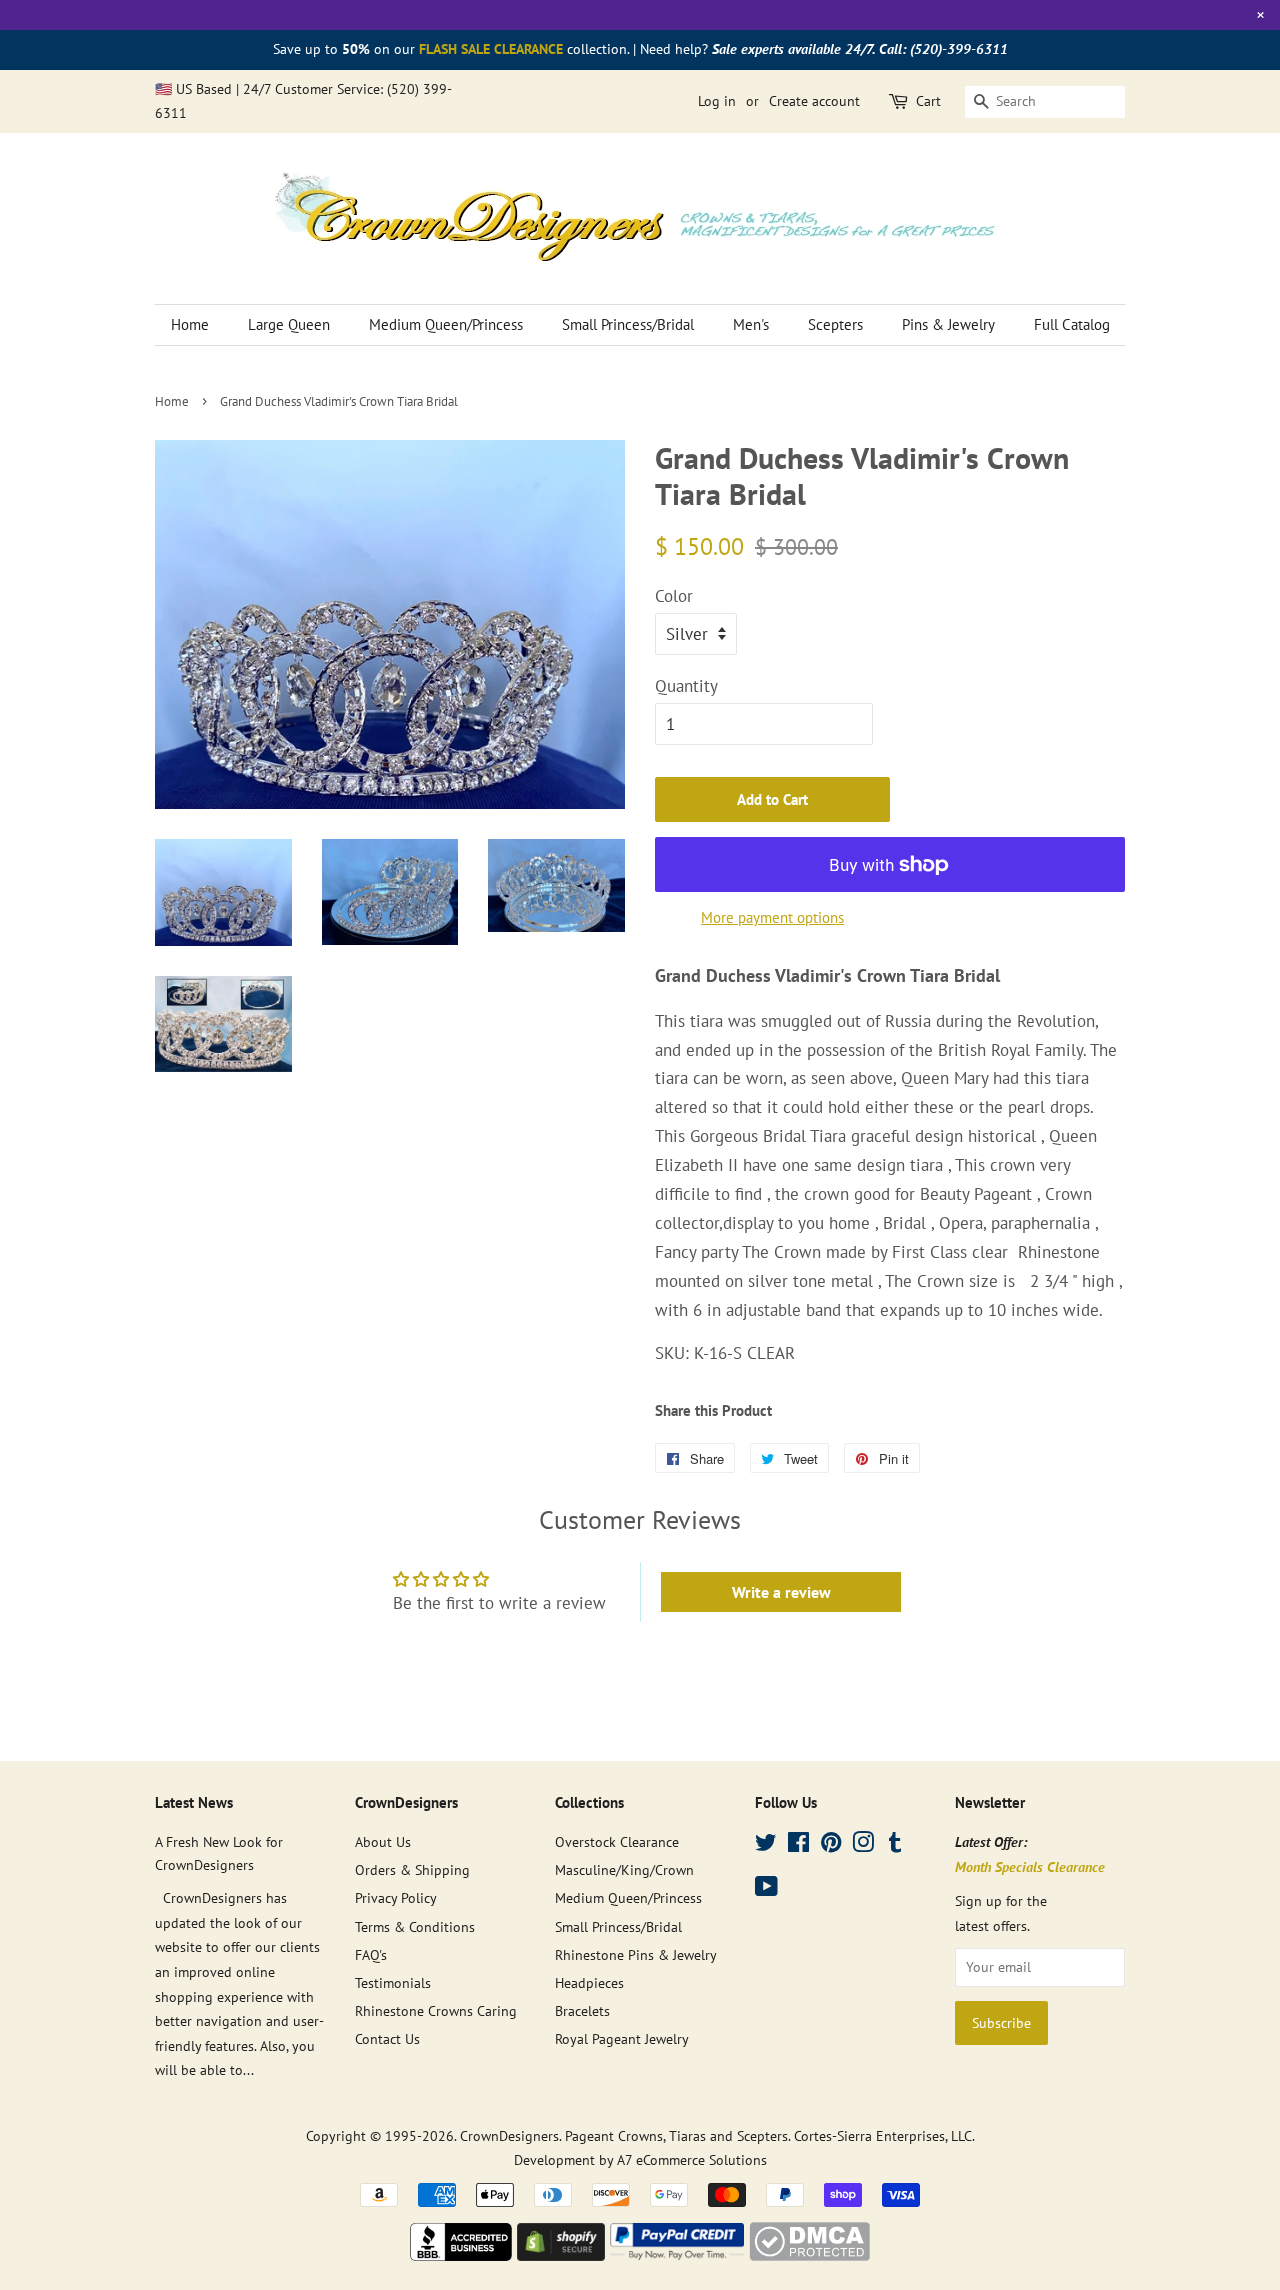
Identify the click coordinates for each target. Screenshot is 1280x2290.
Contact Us (387, 2038)
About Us (383, 1841)
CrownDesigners (509, 2135)
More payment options (772, 917)
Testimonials (393, 1982)
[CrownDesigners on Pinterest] (831, 1845)
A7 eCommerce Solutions (692, 2159)
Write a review (781, 1592)
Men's (751, 324)
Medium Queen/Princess (446, 324)
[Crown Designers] (461, 2255)
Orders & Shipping (412, 1869)
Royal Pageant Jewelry (622, 2038)
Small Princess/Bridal (628, 324)
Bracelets (582, 2010)
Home (190, 324)
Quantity (686, 686)
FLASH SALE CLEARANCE (491, 49)
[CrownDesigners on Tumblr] (895, 1845)
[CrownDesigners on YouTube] (766, 1889)
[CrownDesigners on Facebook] (798, 1845)
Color (674, 596)
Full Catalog (1072, 324)
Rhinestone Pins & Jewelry (636, 1954)
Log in (717, 101)
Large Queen (289, 324)
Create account (814, 101)
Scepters (835, 324)
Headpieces (589, 1982)
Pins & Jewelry (948, 324)
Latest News (194, 1802)
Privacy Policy (396, 1897)
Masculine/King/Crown (624, 1869)
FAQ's (371, 1954)
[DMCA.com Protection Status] (809, 2255)
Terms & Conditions (415, 1926)
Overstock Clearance (617, 1841)
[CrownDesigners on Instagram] (863, 1845)
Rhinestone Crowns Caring (436, 2010)
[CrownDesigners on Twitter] (766, 1845)
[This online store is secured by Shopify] (561, 2255)
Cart (928, 101)
